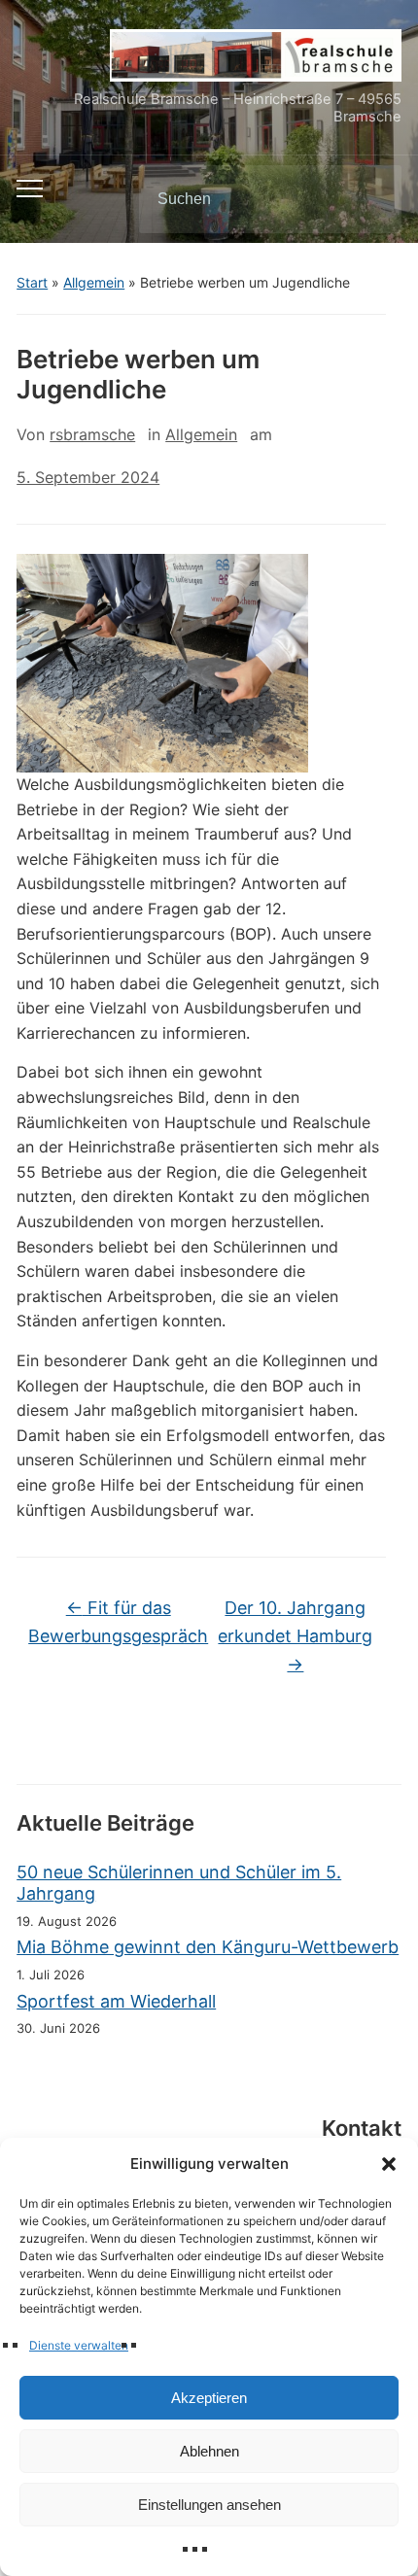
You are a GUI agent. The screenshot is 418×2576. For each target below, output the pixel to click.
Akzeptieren (209, 2398)
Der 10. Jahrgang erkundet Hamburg (295, 1636)
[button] (389, 2164)
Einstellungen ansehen (209, 2505)
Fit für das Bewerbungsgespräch (118, 1622)
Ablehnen (209, 2451)
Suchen (370, 199)
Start (32, 282)
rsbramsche (92, 434)
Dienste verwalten (79, 2345)
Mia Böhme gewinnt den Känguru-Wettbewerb (208, 1947)
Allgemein (94, 282)
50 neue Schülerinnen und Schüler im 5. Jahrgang (179, 1883)
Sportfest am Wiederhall (116, 2001)
